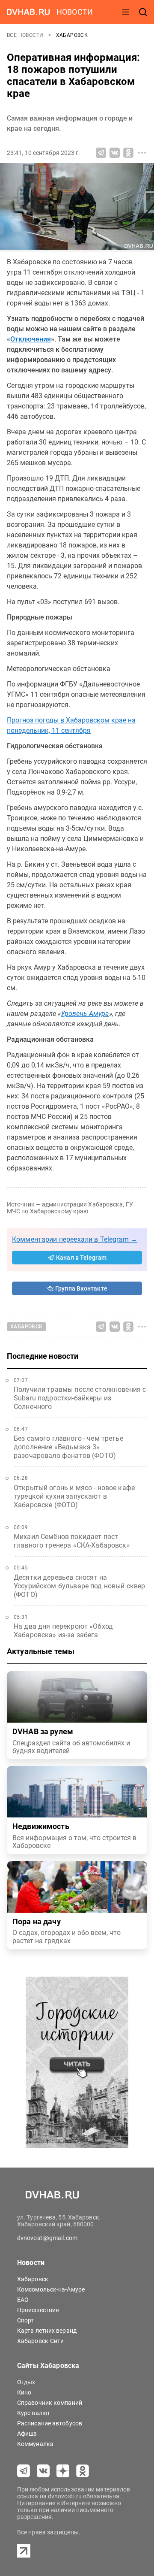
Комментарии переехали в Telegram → (75, 1239)
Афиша (27, 2434)
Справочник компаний (50, 2403)
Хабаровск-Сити (40, 2341)
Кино (24, 2392)
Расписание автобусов (50, 2423)
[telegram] (24, 2471)
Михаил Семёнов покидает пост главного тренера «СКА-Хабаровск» (72, 1541)
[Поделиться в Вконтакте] (115, 153)
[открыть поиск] (143, 12)
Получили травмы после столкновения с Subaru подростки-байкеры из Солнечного (80, 1398)
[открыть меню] (126, 12)
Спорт (26, 2320)
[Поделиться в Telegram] (101, 153)
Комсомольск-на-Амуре (51, 2289)
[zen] (63, 2471)
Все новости (26, 35)
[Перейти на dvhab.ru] (28, 12)
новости (75, 12)
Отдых (26, 2382)
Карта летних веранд (47, 2331)
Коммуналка (35, 2444)
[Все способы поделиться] (142, 153)
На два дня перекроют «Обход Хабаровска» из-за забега (63, 1631)
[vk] (43, 2471)
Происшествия (38, 2310)
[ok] (83, 2471)
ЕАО (23, 2300)
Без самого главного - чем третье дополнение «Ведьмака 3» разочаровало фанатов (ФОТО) (68, 1447)
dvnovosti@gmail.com (47, 2238)
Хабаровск (72, 35)
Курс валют (34, 2413)
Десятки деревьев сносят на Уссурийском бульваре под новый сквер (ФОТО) (79, 1586)
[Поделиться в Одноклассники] (128, 153)
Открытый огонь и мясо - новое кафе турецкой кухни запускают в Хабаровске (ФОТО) (74, 1496)
